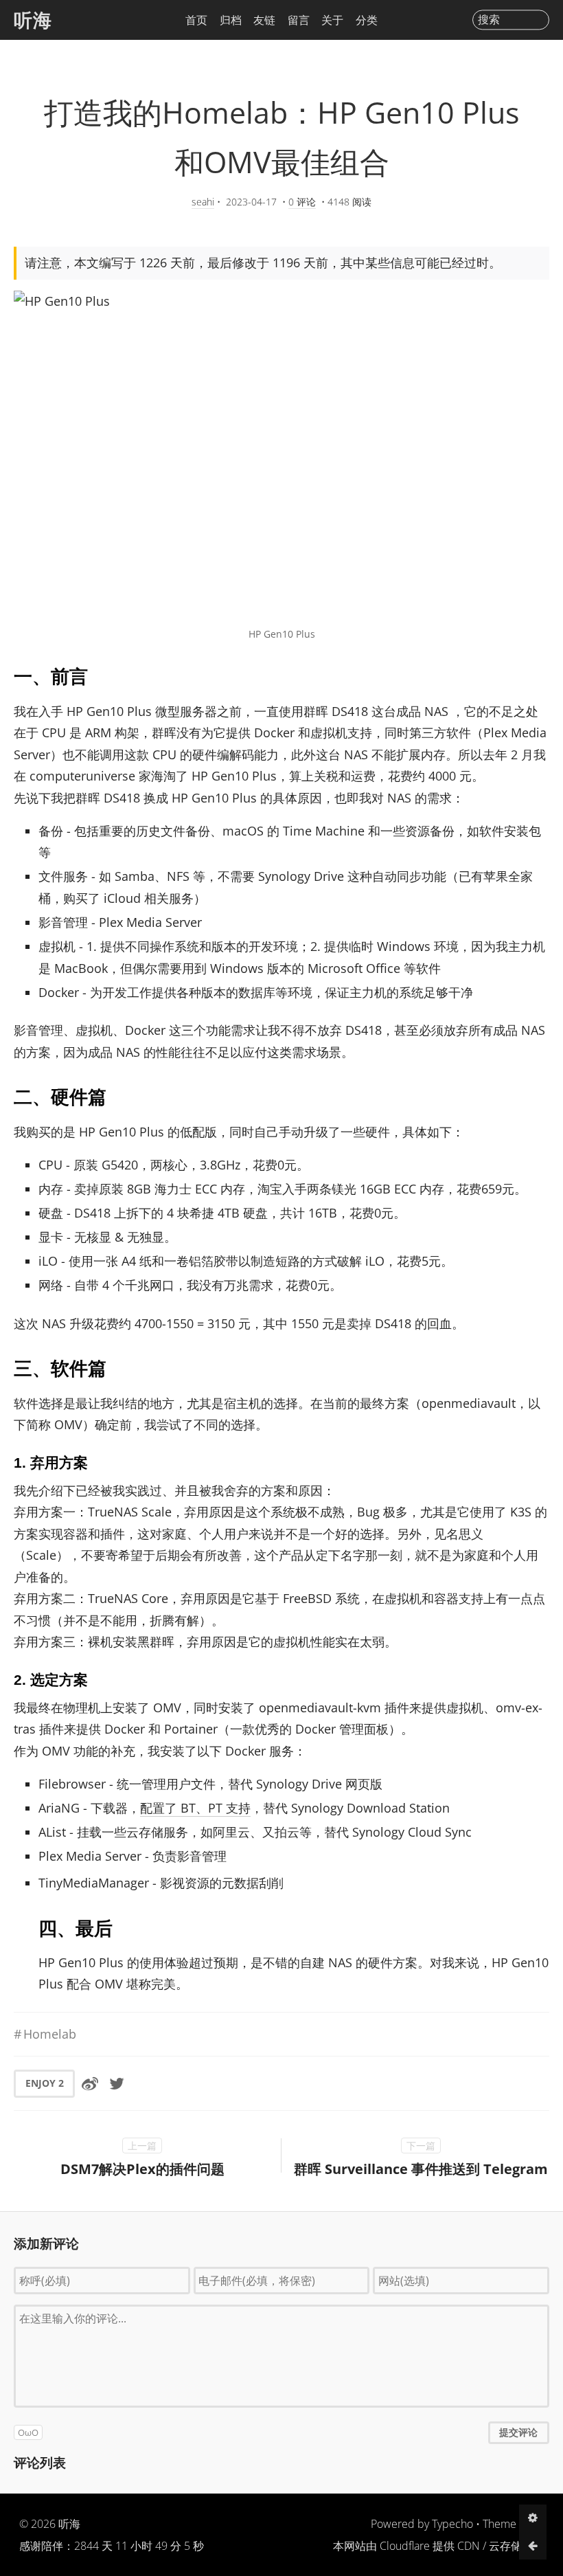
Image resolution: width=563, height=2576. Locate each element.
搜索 (489, 20)
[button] (281, 2432)
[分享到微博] (90, 2083)
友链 (264, 20)
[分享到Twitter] (117, 2083)
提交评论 (518, 2432)
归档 (231, 20)
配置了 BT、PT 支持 (195, 1808)
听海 (33, 20)
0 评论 (302, 202)
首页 (196, 20)
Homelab (50, 2034)
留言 (299, 20)
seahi (203, 202)
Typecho (452, 2524)
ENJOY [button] (45, 2083)
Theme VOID (513, 2524)
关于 (332, 20)
